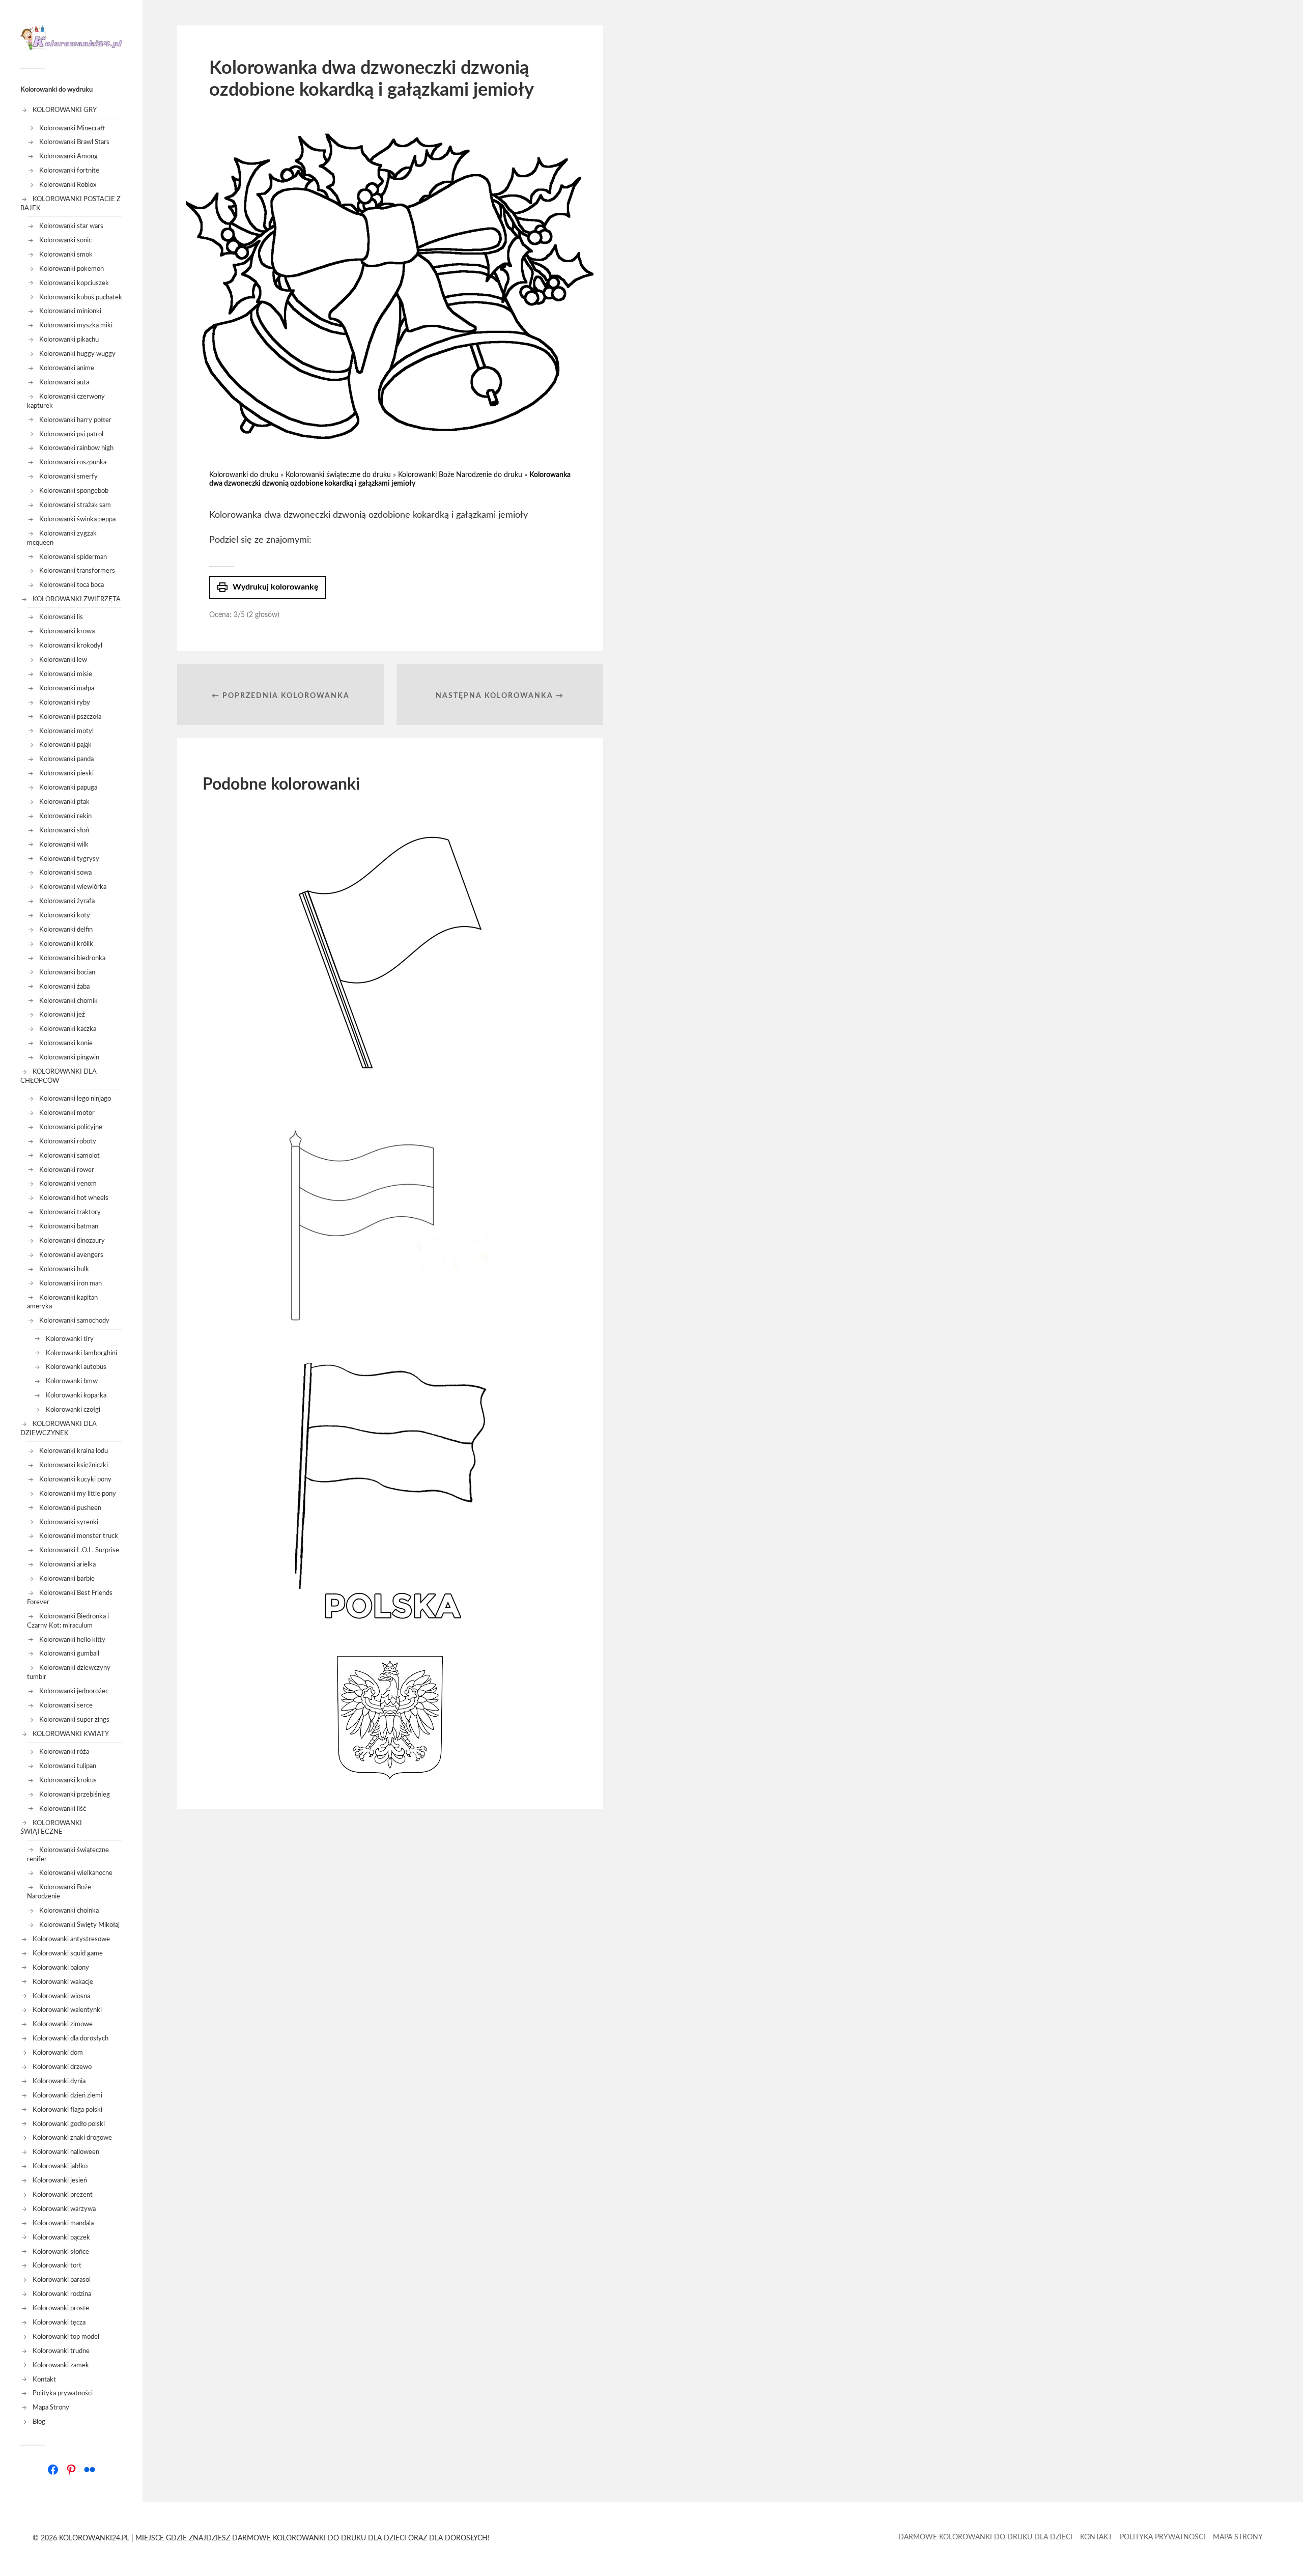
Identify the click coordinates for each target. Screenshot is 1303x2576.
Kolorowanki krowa (67, 631)
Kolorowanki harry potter (75, 420)
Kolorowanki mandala (63, 2223)
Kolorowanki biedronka (72, 958)
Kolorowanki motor (67, 1113)
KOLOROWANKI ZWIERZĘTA (77, 599)
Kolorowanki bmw (72, 1381)
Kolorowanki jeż (62, 1015)
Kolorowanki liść (63, 1809)
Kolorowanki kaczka (68, 1029)
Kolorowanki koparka (76, 1395)
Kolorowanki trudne (61, 2351)
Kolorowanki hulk (64, 1269)
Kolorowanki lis (61, 617)
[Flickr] (90, 2470)
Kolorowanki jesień (60, 2180)
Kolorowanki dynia (59, 2081)
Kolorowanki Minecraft (72, 128)
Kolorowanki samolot (69, 1156)
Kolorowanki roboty (68, 1141)
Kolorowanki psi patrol (71, 434)
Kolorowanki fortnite (69, 171)
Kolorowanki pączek (61, 2237)
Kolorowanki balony (61, 1968)
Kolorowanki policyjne (71, 1127)
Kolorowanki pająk (65, 745)
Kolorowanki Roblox (68, 185)
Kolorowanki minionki (70, 311)
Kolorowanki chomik (68, 1001)
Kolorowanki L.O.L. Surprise (79, 1550)
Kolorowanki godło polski (69, 2124)
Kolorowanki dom (58, 2053)
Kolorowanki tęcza (59, 2322)
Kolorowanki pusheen (70, 1508)
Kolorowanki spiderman (73, 557)
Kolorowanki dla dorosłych (70, 2038)
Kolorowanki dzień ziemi (67, 2095)
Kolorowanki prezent (63, 2195)
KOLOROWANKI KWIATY (71, 1734)
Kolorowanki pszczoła (70, 717)
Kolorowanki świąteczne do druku (338, 475)
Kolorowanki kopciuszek (74, 283)
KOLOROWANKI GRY (65, 110)
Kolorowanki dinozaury (72, 1241)
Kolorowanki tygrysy (69, 859)
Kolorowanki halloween (66, 2152)
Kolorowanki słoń (64, 830)
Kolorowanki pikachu (69, 340)
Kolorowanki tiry (70, 1339)
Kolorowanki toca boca (72, 585)
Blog (39, 2422)
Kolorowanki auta (64, 382)
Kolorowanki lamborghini (81, 1353)
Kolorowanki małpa (67, 688)
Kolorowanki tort (57, 2265)
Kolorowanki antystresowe (71, 1939)
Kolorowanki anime (67, 368)
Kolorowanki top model (66, 2337)
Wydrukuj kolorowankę (267, 587)
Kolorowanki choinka (69, 1911)
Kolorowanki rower (67, 1170)
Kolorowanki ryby (65, 703)
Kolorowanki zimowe (63, 2024)
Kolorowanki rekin (65, 816)
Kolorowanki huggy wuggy (77, 354)
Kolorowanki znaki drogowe (72, 2138)
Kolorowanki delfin (66, 930)
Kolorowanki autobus (76, 1367)
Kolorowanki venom (68, 1184)
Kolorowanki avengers (71, 1255)
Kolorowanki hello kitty (72, 1640)
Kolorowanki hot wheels (74, 1198)
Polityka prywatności (63, 2393)
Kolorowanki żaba (64, 987)
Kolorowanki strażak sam (75, 505)
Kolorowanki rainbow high (76, 448)
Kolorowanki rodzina (62, 2294)
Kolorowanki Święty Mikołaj (79, 1925)
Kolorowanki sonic (65, 240)
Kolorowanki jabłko (60, 2166)
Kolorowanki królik (66, 944)
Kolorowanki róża (64, 1752)
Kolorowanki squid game (68, 1953)
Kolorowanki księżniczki (74, 1465)
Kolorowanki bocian (67, 972)
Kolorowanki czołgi (73, 1410)
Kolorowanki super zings (74, 1720)
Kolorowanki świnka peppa (77, 519)
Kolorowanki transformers (77, 571)
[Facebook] (53, 2470)
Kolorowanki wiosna (61, 1996)
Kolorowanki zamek (61, 2365)
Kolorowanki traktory (70, 1212)
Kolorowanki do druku (244, 475)
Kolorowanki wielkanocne (76, 1873)
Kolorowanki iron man (70, 1283)
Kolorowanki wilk (64, 845)
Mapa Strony (51, 2407)
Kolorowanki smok (66, 255)
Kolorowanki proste (61, 2308)
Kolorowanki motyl (66, 731)
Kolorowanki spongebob (74, 491)
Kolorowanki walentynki (67, 2010)
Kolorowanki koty (65, 915)
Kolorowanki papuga (68, 788)
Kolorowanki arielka (67, 1564)
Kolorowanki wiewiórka (73, 887)
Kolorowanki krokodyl (71, 646)
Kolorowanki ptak (64, 802)
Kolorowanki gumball (69, 1654)
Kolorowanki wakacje (63, 1982)
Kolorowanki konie (66, 1043)
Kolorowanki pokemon (72, 269)
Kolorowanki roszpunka (73, 462)
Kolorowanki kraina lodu (74, 1451)
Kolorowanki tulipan (68, 1766)
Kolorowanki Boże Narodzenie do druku (460, 475)
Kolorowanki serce (66, 1705)
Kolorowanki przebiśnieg (75, 1795)
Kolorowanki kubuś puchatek (81, 297)
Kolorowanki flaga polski (67, 2110)
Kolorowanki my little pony (78, 1494)
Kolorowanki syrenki (69, 1522)
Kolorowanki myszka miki (76, 325)
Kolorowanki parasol (62, 2280)
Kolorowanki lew (63, 660)
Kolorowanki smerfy (68, 477)
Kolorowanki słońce (61, 2252)
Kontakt (44, 2379)
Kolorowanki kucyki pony (75, 1479)
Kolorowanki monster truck (79, 1536)
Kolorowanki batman (69, 1226)
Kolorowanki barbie (67, 1579)
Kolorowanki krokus (68, 1780)
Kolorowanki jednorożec (74, 1691)
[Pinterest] (71, 2470)
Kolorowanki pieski (66, 773)
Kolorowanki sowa (65, 873)
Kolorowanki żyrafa (67, 901)
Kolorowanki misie (66, 674)
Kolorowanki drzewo (62, 2067)
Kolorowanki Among (68, 156)
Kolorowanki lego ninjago (75, 1099)
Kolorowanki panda (66, 759)
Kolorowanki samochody (74, 1321)
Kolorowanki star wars (71, 226)
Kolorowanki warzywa (64, 2209)
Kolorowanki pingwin (69, 1057)
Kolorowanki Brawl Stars (74, 142)
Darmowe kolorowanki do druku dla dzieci (985, 2537)
